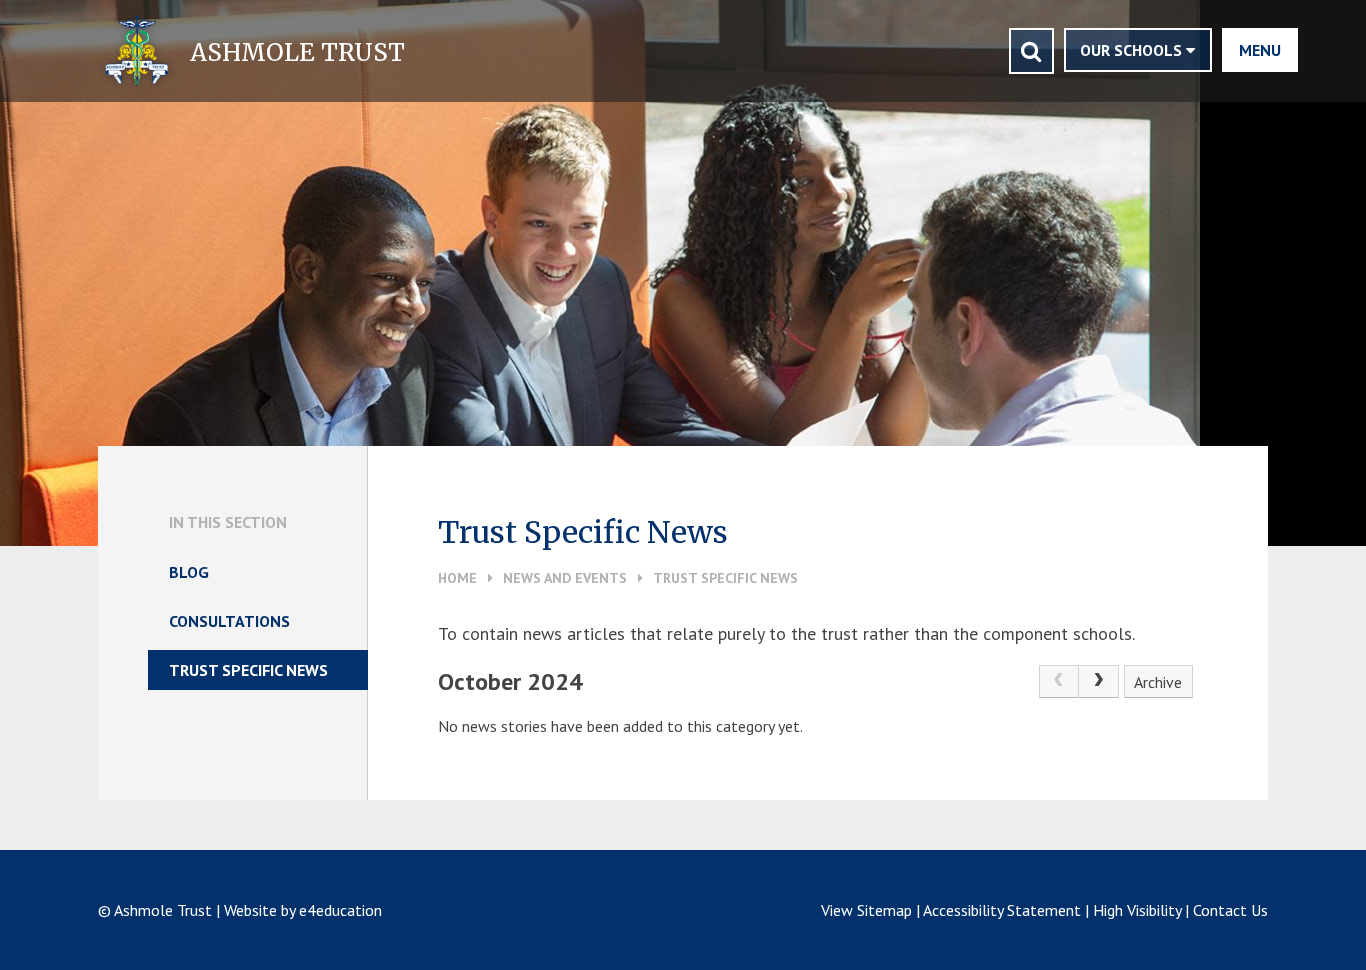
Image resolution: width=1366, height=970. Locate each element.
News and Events (565, 578)
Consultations (229, 621)
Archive (1158, 682)
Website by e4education (303, 910)
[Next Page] (1099, 682)
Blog (189, 572)
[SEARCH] (1031, 51)
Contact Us (1230, 910)
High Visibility (1137, 910)
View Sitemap (866, 910)
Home (457, 578)
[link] (1059, 682)
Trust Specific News (725, 578)
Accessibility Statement (1002, 910)
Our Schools (1133, 50)
